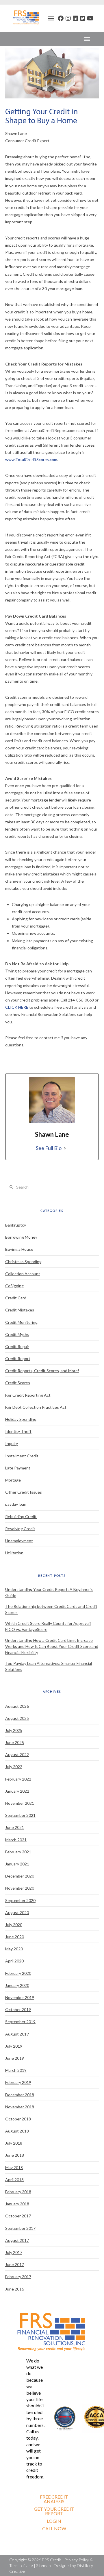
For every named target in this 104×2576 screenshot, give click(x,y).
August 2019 (17, 2034)
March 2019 (16, 2070)
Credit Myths (17, 1334)
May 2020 (14, 1949)
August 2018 (17, 2131)
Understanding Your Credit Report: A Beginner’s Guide (49, 1592)
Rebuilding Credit (21, 1517)
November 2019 (20, 1997)
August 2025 (17, 1718)
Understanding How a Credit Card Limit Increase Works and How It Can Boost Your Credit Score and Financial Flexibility (52, 1646)
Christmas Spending (23, 1262)
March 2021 (16, 1840)
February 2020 (18, 1973)
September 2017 (20, 2228)
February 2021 (18, 1852)
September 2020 (20, 1900)
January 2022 (17, 1791)
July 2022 (14, 1767)
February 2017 (18, 2277)
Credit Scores (18, 1383)
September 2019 (20, 2022)
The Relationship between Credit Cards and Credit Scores (51, 1609)
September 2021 (20, 1815)
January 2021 (17, 1864)
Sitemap (43, 2565)
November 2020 (20, 1888)
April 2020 (14, 1961)
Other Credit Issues (24, 1492)
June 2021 (15, 1827)
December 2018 (20, 2095)
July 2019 (14, 2046)
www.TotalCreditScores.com (31, 459)
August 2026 (17, 1706)
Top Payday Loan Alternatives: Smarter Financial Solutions (49, 1666)
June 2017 (15, 2264)
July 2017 (14, 2252)
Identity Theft (18, 1431)
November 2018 (20, 2107)
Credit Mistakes (20, 1310)
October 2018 (18, 2119)
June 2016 (15, 2289)
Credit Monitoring (21, 1322)
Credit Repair (17, 1346)
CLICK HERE (17, 1007)
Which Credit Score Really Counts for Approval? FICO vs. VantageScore (48, 1626)
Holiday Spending (21, 1419)
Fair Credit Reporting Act (28, 1395)
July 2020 (14, 1925)
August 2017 (17, 2240)
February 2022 (18, 1779)
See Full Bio (49, 1148)
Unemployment (19, 1541)
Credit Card (16, 1298)
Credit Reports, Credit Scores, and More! (42, 1371)
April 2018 (14, 2180)
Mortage (13, 1480)
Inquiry (12, 1443)
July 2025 (14, 1730)
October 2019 (18, 2009)
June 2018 (15, 2155)
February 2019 (18, 2082)
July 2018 (14, 2143)
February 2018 (18, 2192)
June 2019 (15, 2058)
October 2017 (18, 2216)
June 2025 (15, 1742)
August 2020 (17, 1913)
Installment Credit (22, 1456)
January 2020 (17, 1985)
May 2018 (14, 2167)
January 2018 (17, 2204)
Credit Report (18, 1359)
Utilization (14, 1553)
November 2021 (20, 1803)
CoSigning (14, 1286)
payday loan (16, 1504)
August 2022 (17, 1755)
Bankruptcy (16, 1225)
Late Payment (18, 1468)
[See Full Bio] (65, 1148)
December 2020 (20, 1876)
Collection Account (23, 1274)
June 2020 (15, 1937)
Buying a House (19, 1249)
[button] (51, 18)
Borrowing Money (21, 1237)
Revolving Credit (20, 1529)
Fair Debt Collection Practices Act (36, 1407)
